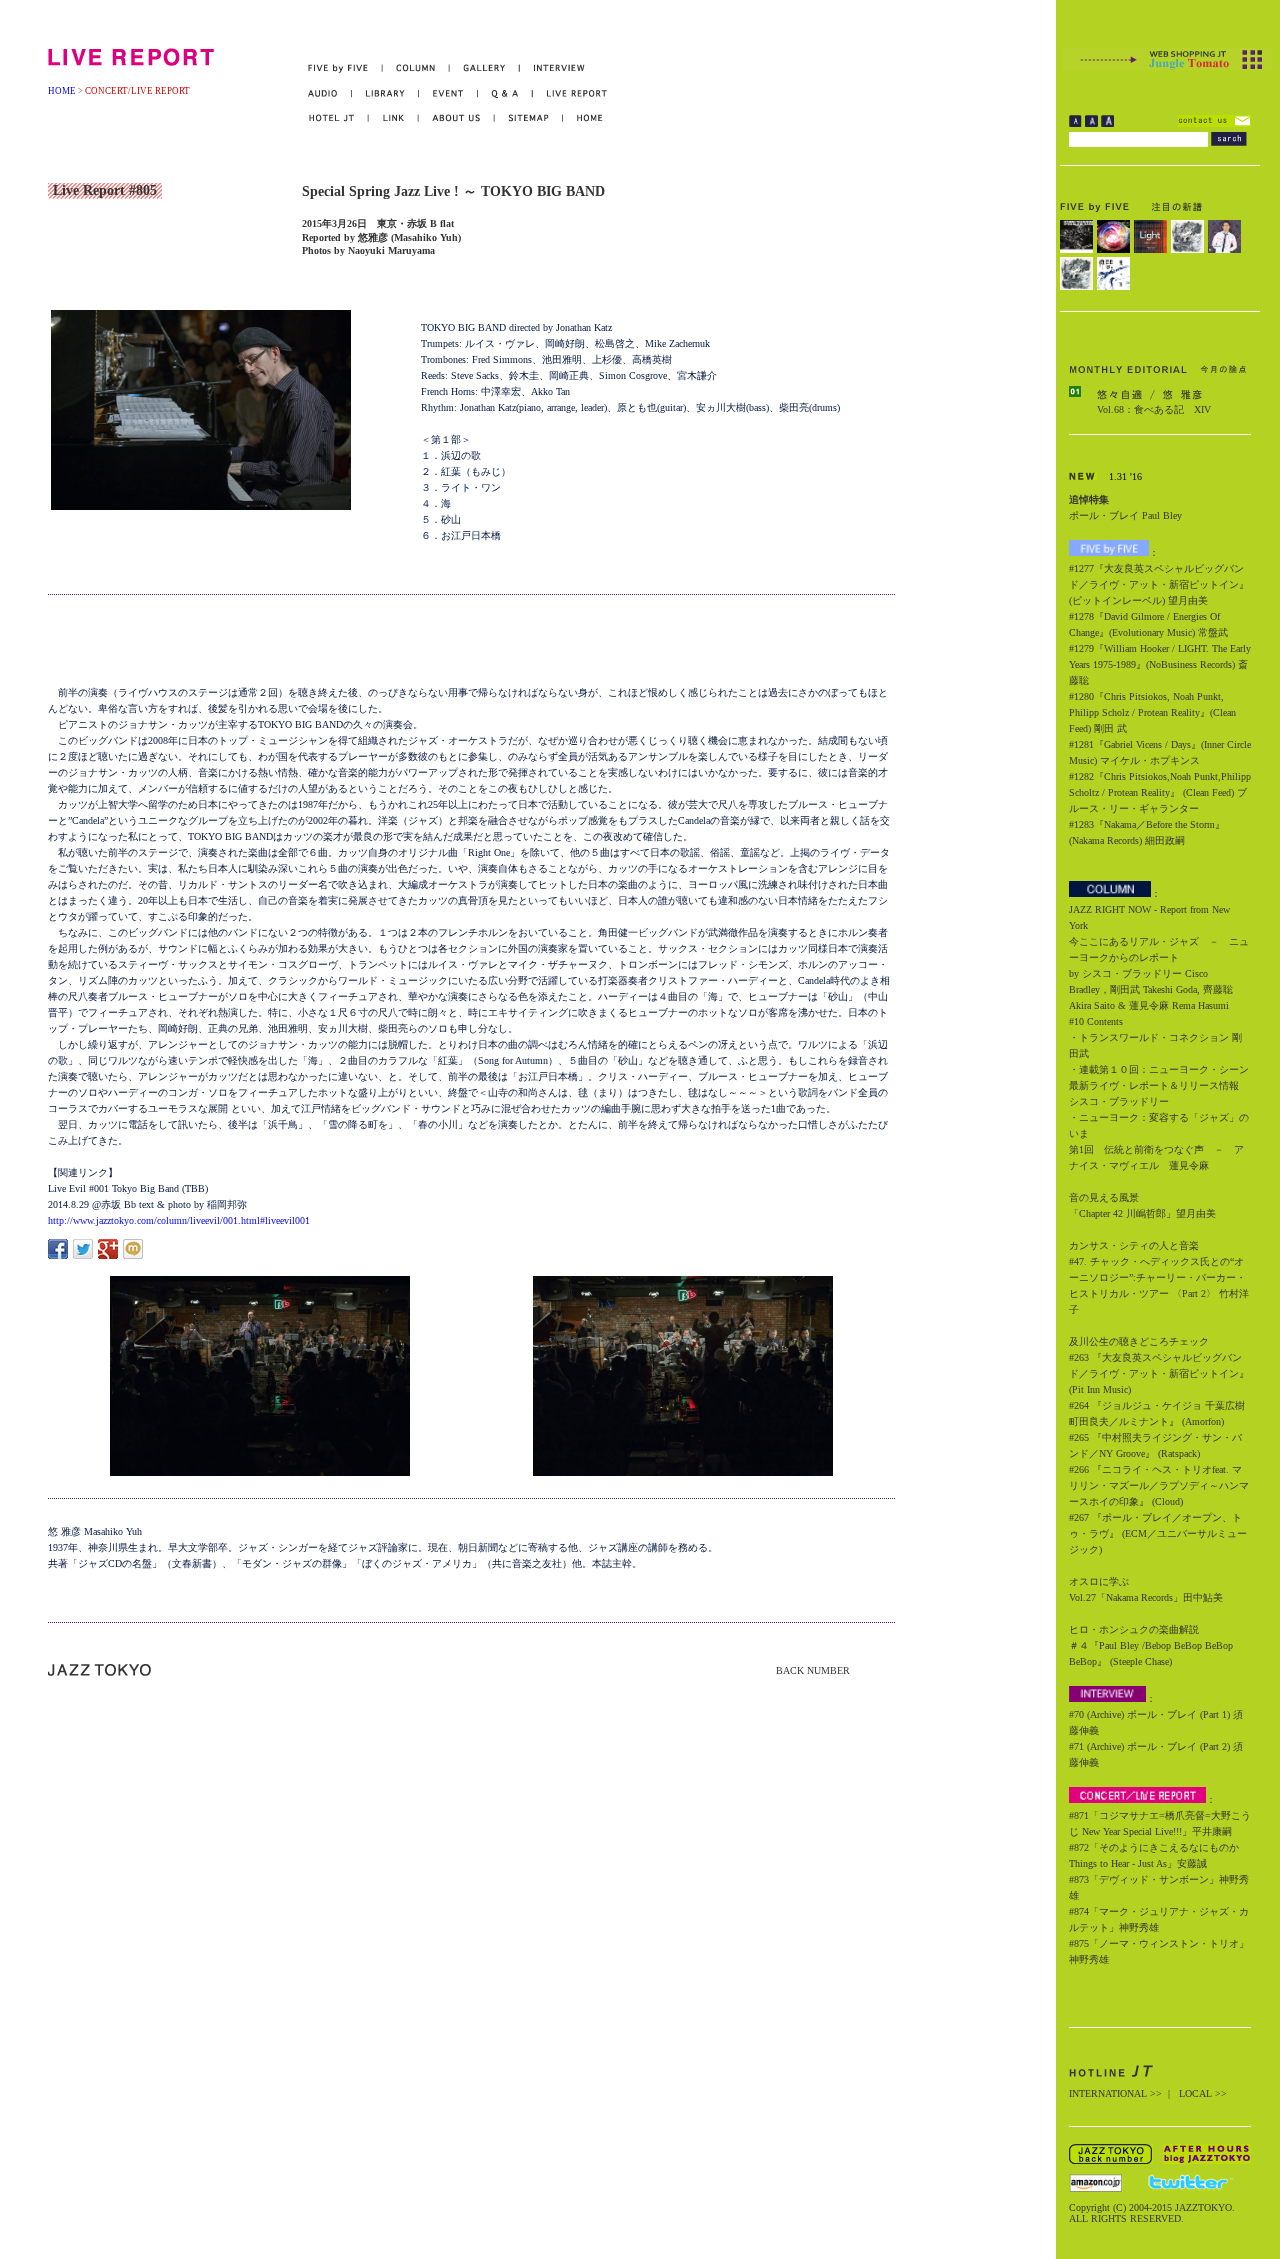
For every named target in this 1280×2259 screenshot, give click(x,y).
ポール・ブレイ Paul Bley (1125, 515)
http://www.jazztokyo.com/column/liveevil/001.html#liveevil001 (179, 1220)
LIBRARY (385, 93)
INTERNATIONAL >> (1115, 2093)
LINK (394, 118)
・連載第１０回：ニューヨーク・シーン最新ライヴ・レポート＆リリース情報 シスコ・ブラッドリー (1159, 1085)
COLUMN (416, 68)
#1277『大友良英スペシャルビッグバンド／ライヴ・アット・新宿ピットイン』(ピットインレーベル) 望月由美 (1159, 584)
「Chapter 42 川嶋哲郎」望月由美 (1142, 1213)
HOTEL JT (338, 118)
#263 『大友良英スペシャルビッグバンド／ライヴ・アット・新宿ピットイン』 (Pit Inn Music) (1159, 1373)
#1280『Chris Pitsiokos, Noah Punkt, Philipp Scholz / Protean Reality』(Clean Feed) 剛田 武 (1152, 712)
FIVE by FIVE (345, 68)
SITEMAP (529, 118)
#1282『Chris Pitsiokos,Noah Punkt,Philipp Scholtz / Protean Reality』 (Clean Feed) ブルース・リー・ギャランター (1160, 792)
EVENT (448, 93)
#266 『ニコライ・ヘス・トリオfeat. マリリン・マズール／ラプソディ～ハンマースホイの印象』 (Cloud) (1159, 1485)
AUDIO (330, 93)
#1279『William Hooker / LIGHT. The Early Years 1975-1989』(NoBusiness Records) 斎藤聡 (1160, 664)
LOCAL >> (1203, 2093)
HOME (62, 91)
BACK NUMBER (813, 1670)
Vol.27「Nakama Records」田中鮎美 (1146, 1597)
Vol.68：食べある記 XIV (1154, 409)
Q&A (505, 93)
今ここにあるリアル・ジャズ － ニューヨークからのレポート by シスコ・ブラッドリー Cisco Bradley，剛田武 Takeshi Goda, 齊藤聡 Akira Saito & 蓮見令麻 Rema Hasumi (1159, 973)
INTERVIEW (552, 68)
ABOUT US (457, 118)
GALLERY (485, 68)
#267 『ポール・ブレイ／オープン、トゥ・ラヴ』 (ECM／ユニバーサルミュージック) (1158, 1533)
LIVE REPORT (570, 93)
